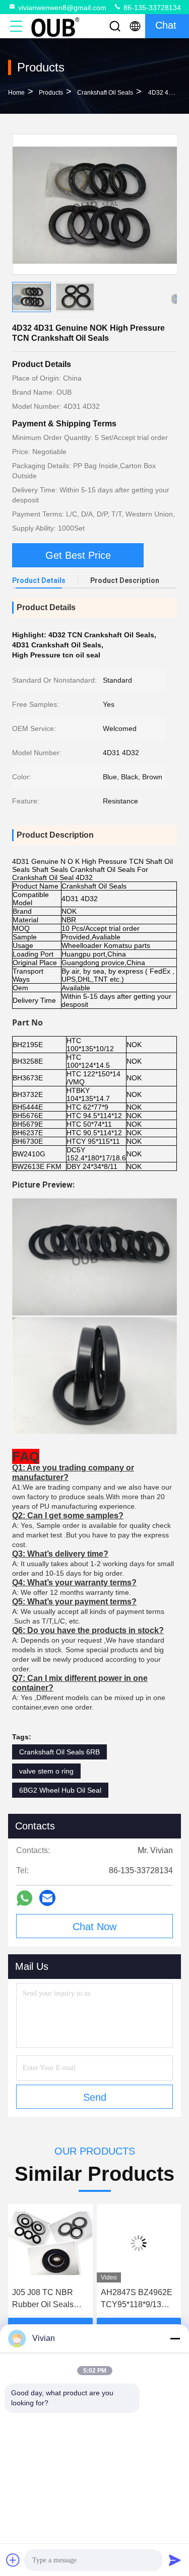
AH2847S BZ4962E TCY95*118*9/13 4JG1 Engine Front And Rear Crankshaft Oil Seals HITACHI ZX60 (67, 2299)
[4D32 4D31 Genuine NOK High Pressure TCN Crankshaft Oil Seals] (95, 204)
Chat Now (94, 1927)
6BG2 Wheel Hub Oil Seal (60, 1790)
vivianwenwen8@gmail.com (62, 8)
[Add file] (13, 2560)
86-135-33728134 (151, 8)
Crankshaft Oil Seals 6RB (59, 1752)
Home (16, 93)
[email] (47, 1898)
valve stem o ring (46, 1771)
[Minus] (175, 2338)
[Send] (175, 2560)
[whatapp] (24, 1898)
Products (51, 93)
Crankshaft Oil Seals (105, 93)
